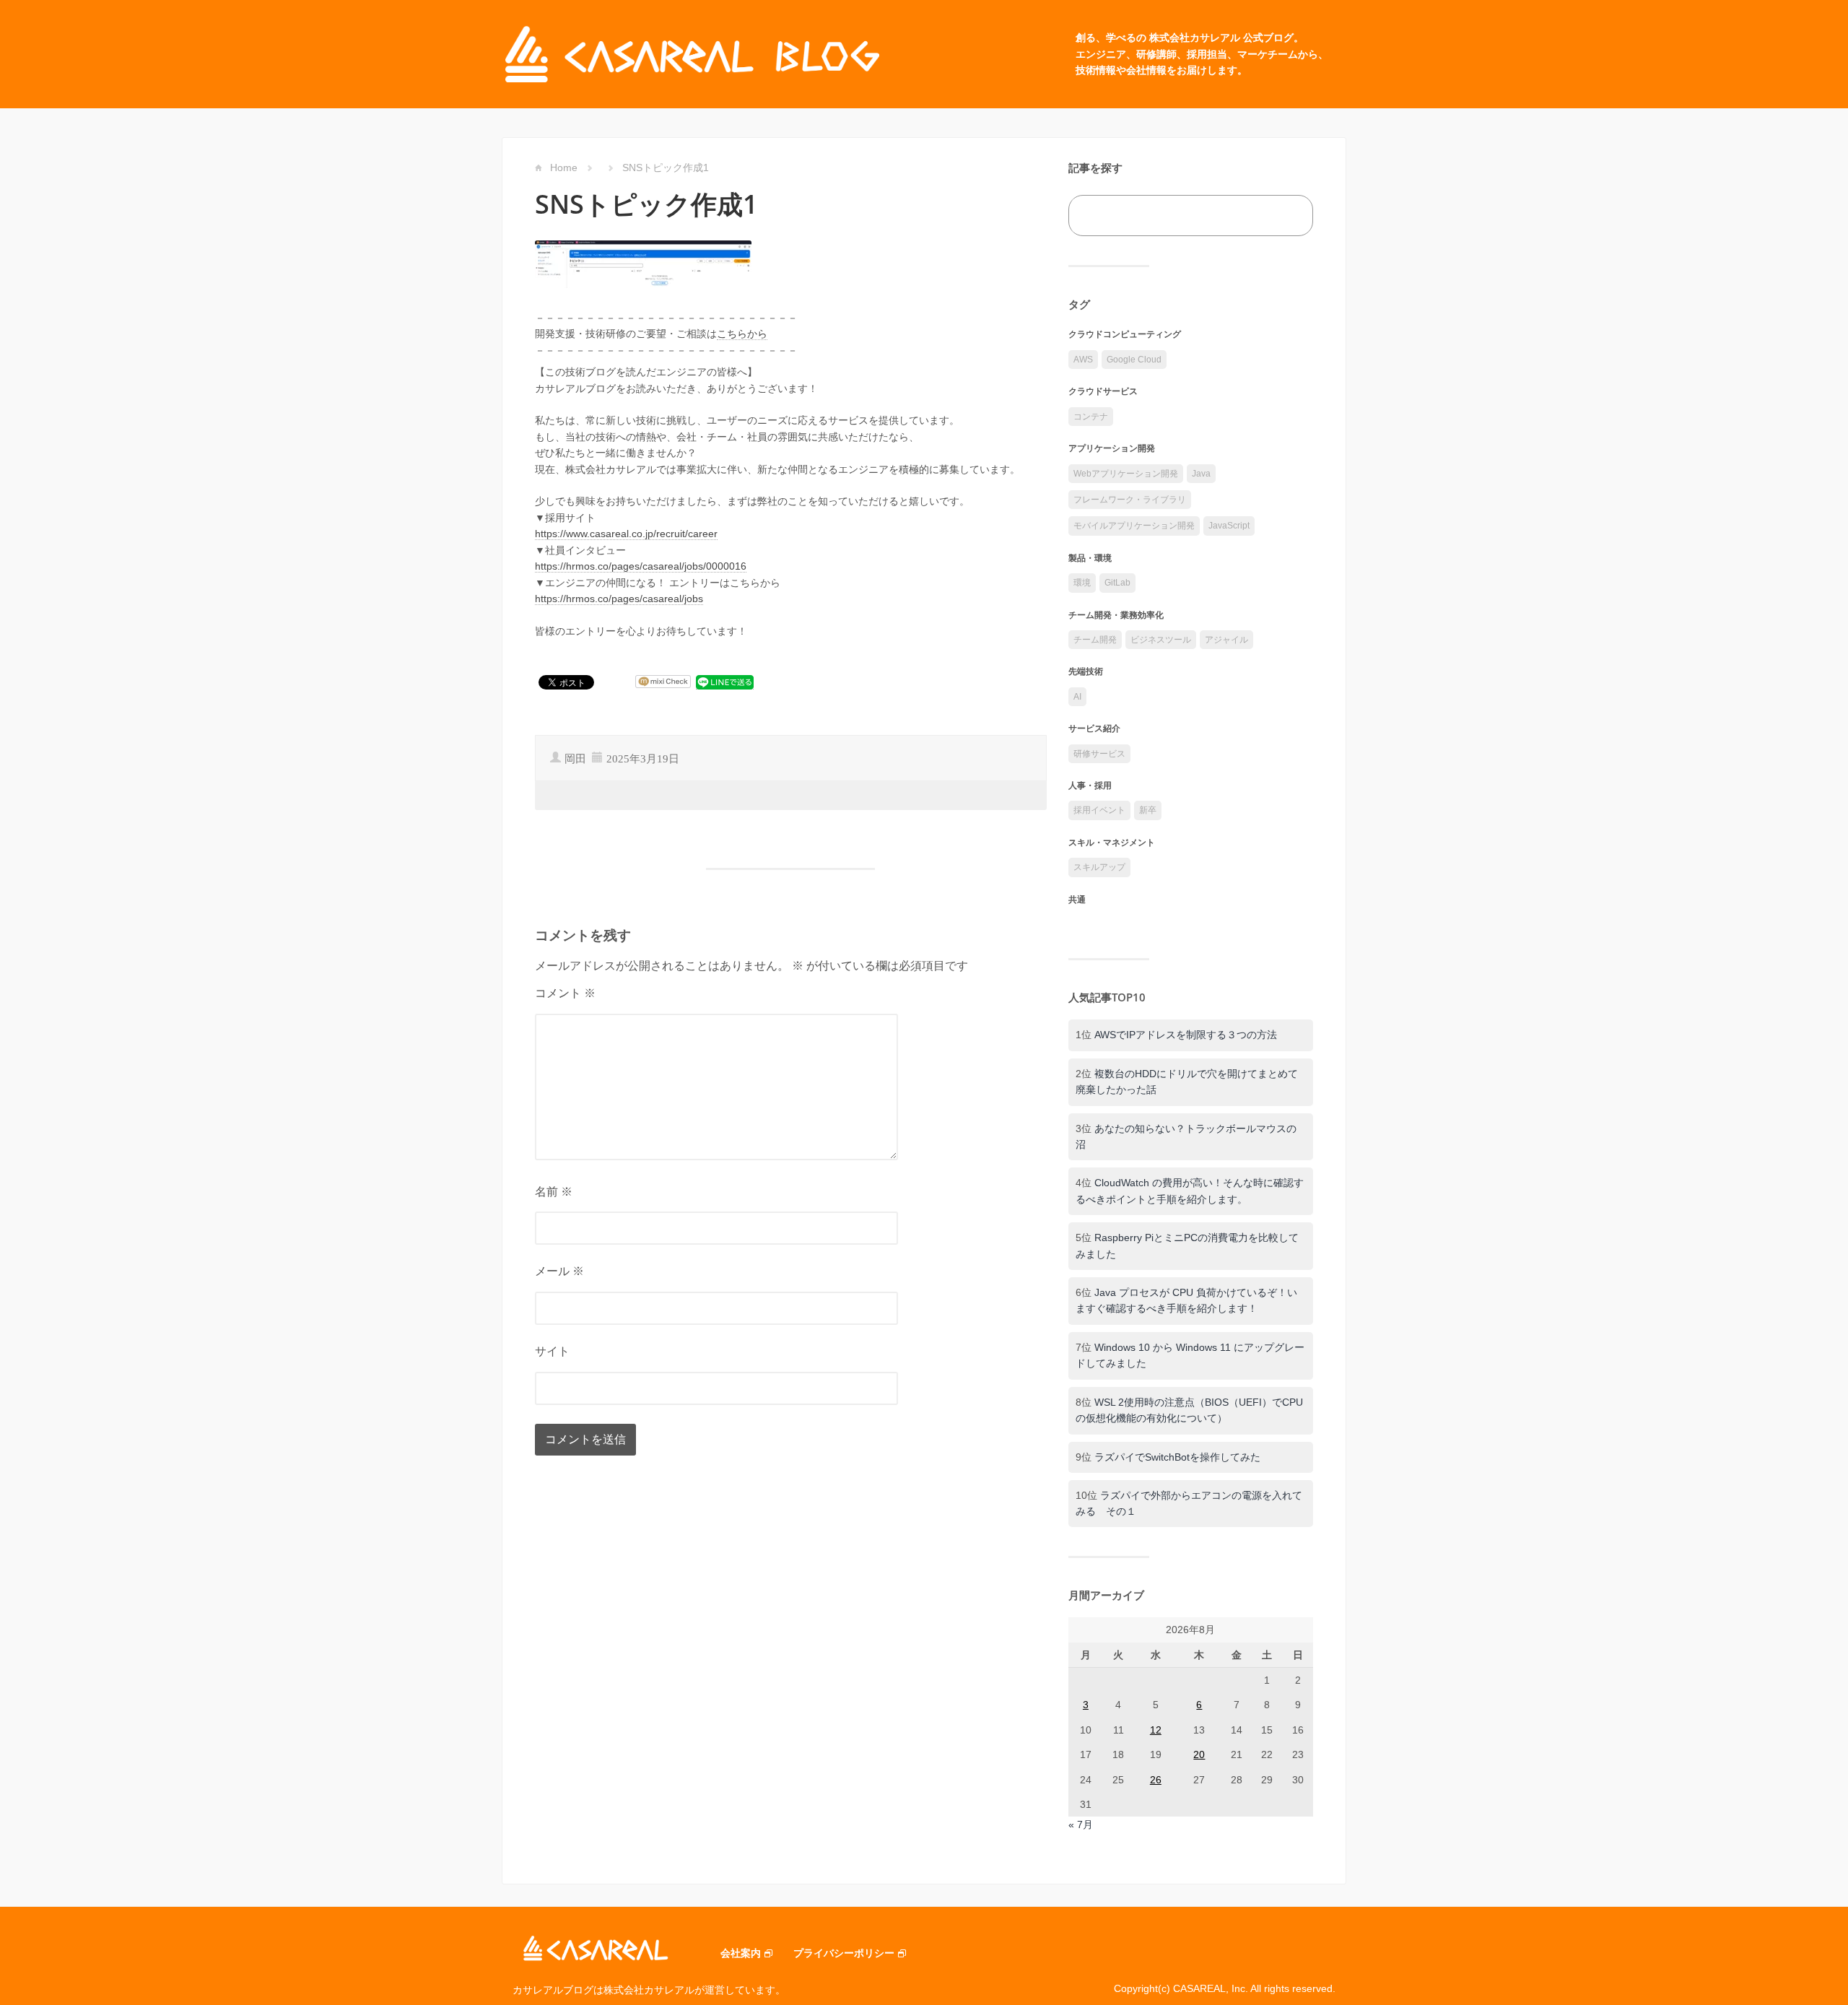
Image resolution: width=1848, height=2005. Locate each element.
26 (1156, 1780)
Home (564, 168)
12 (1156, 1730)
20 (1199, 1754)
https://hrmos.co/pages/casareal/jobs (619, 599)
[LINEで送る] (725, 682)
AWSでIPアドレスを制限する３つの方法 (1186, 1035)
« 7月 (1081, 1824)
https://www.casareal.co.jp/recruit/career (626, 534)
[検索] (1286, 216)
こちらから (742, 334)
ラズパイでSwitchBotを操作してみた (1177, 1457)
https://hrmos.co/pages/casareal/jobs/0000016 (641, 566)
